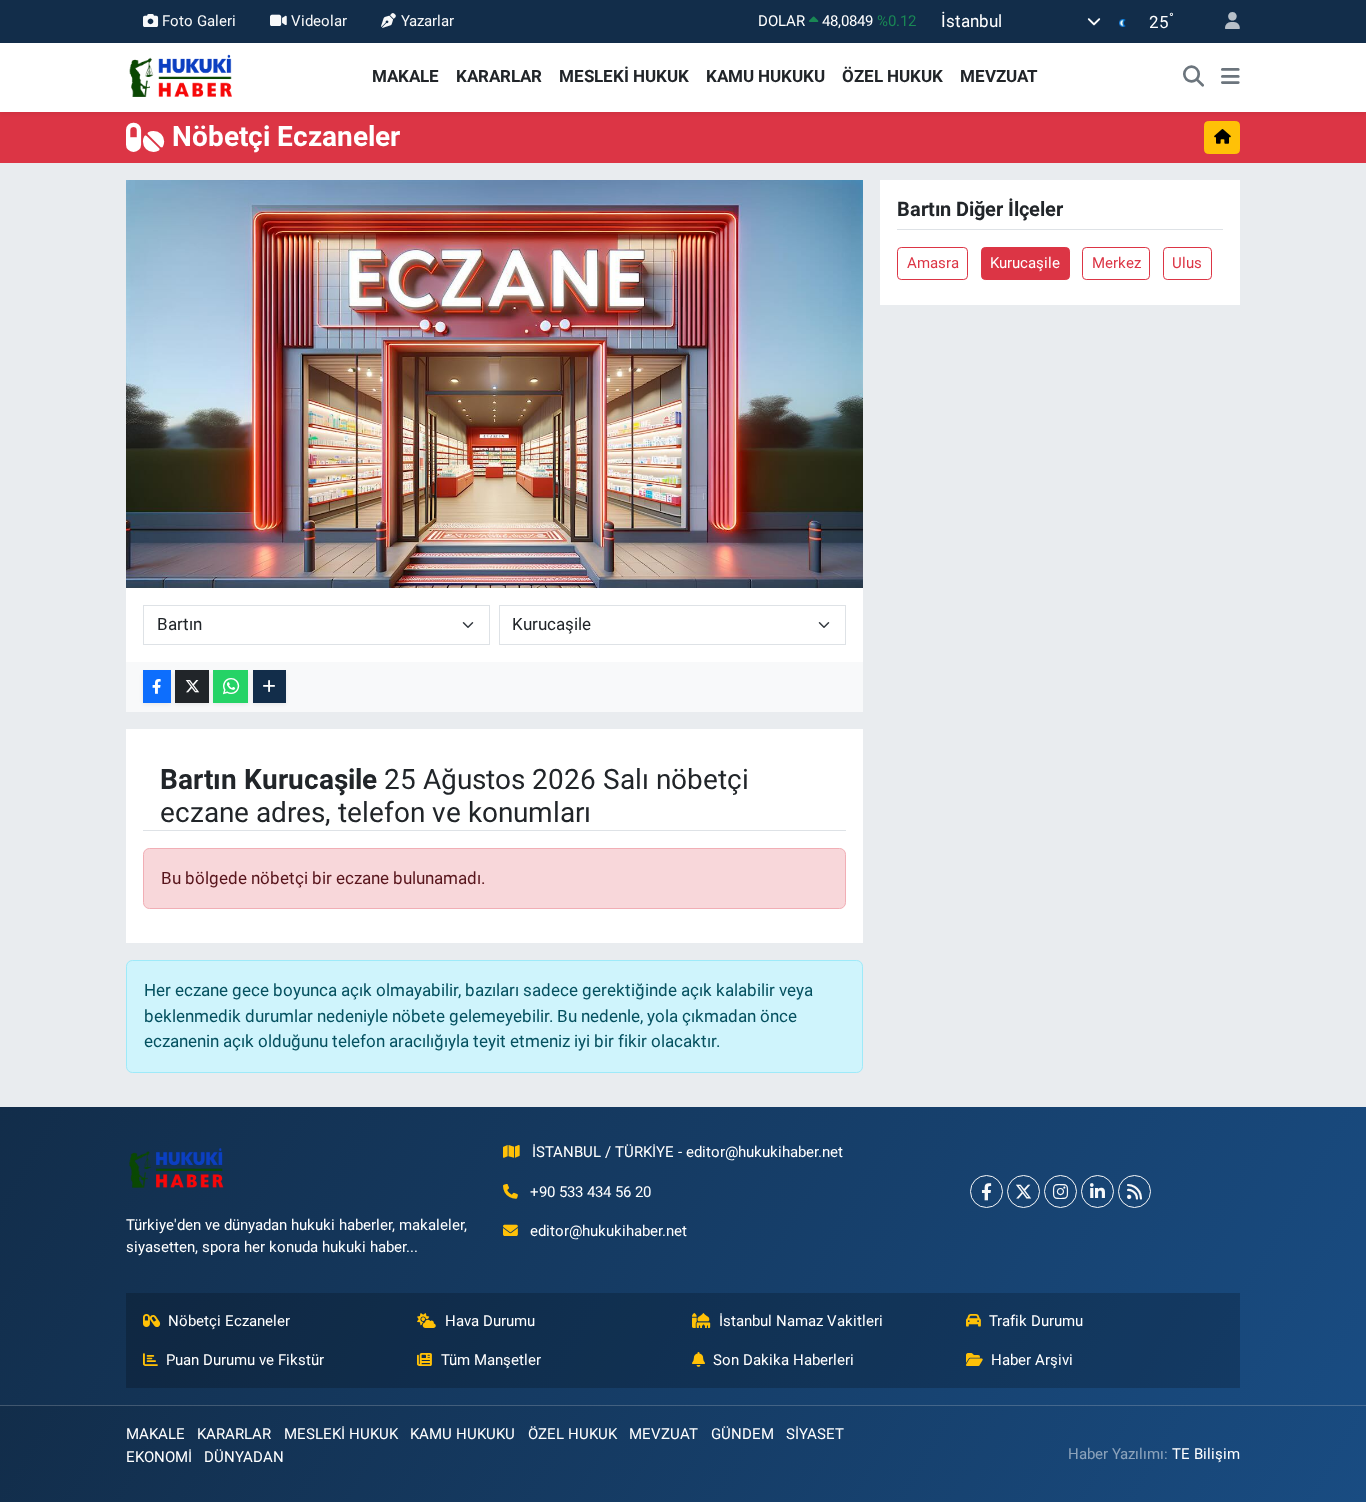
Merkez (1116, 263)
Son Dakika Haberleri (783, 1360)
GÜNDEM (742, 1434)
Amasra (933, 263)
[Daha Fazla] (269, 686)
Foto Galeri (199, 21)
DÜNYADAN (244, 1457)
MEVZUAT (999, 76)
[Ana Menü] (1230, 77)
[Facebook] (986, 1191)
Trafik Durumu (1036, 1321)
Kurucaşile (1025, 263)
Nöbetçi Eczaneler (229, 1321)
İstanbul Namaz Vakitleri (801, 1321)
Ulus (1187, 263)
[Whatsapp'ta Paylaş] (230, 686)
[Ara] (1194, 77)
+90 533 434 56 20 (590, 1192)
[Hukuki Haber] (180, 75)
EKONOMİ (159, 1457)
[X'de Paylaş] (192, 686)
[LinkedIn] (1097, 1191)
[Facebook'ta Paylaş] (157, 686)
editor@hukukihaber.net (608, 1231)
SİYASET (815, 1434)
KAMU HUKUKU (765, 76)
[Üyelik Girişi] (1224, 21)
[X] (1023, 1191)
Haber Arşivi (1032, 1360)
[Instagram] (1060, 1191)
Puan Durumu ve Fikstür (245, 1360)
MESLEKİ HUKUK (624, 76)
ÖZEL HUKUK (892, 76)
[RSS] (1134, 1191)
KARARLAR (499, 76)
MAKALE (405, 76)
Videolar (319, 21)
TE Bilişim (1206, 1454)
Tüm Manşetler (491, 1360)
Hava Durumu (490, 1321)
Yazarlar (427, 21)
